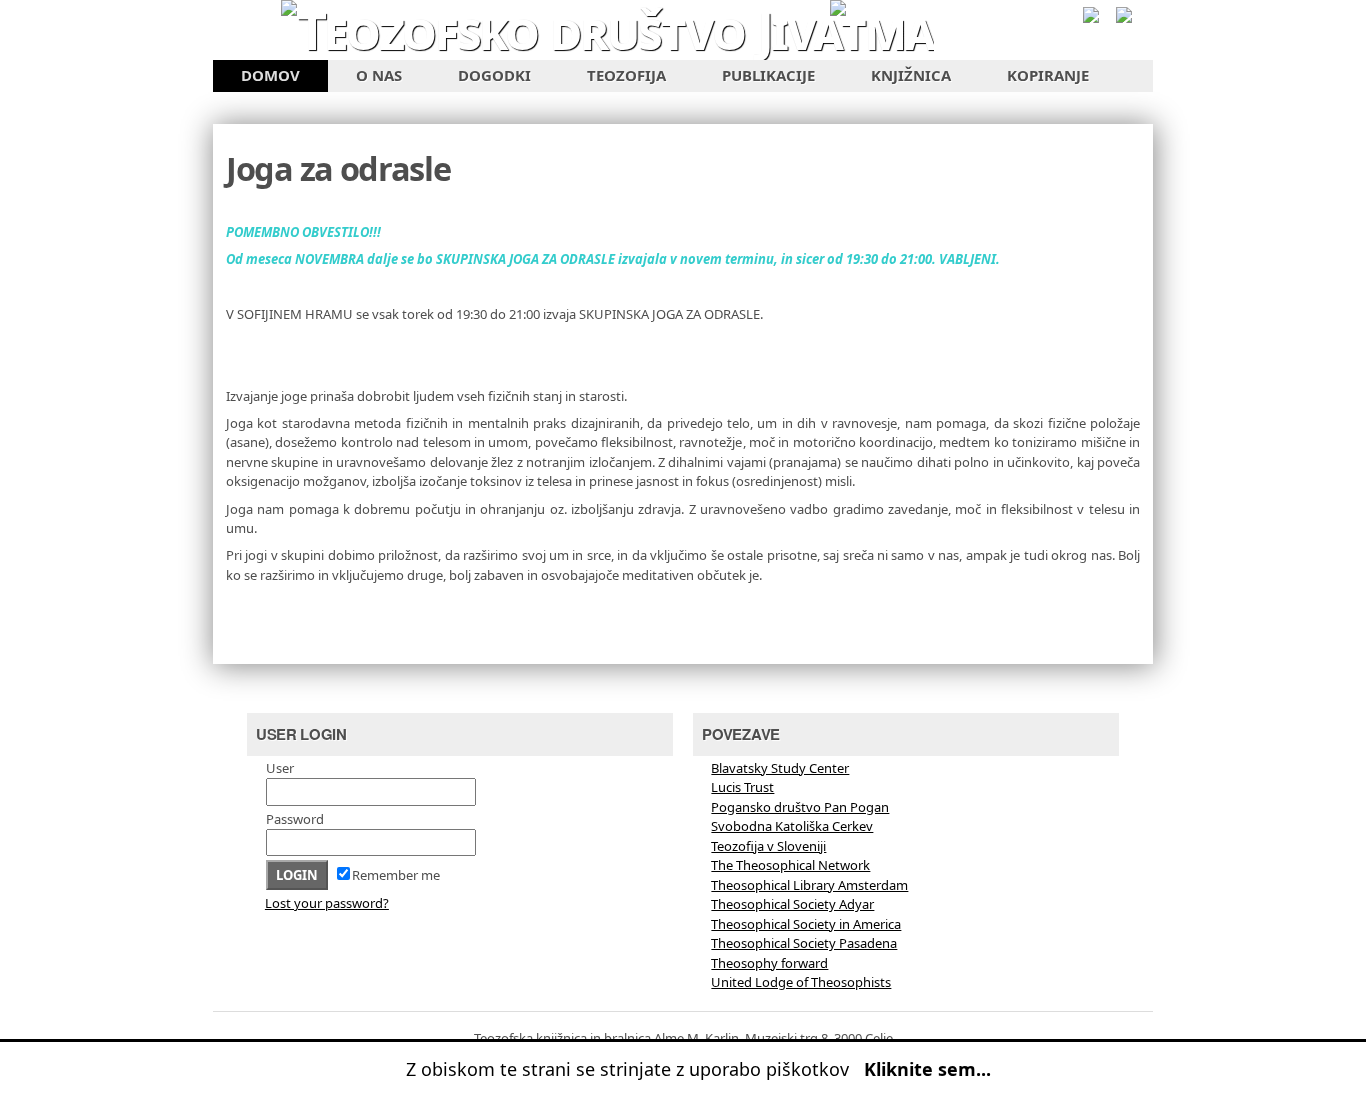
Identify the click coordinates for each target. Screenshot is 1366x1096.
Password (295, 819)
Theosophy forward (769, 963)
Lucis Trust (742, 787)
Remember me (396, 875)
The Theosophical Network (790, 865)
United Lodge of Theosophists (801, 982)
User (280, 768)
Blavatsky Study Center (780, 768)
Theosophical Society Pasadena (804, 943)
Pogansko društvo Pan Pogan (800, 807)
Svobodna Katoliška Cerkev (792, 826)
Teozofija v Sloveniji (768, 846)
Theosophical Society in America (806, 924)
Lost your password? (327, 903)
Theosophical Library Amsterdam (809, 885)
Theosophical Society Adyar (792, 904)
